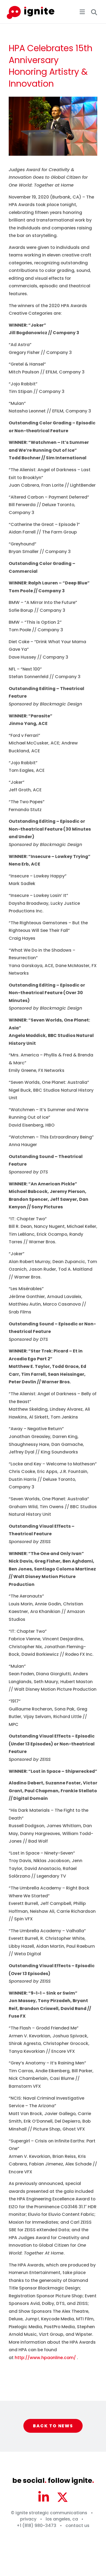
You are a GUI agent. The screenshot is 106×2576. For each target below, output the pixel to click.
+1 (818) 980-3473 (36, 2525)
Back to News (53, 2426)
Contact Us (77, 2525)
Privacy (28, 2519)
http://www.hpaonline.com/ (45, 2358)
